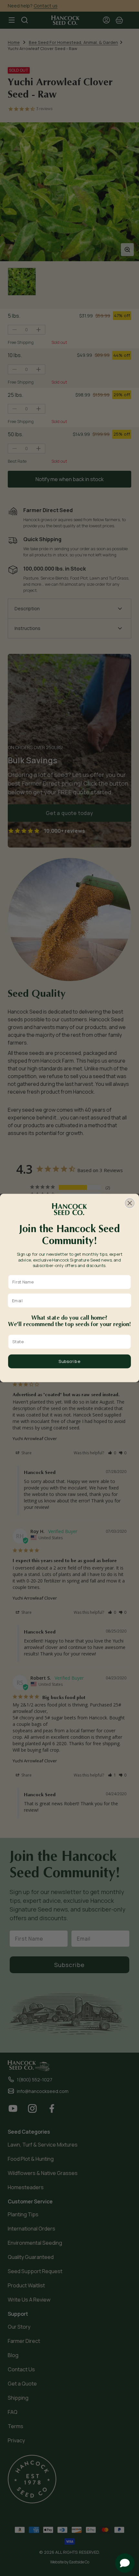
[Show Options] (126, 1342)
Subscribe (69, 1361)
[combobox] (68, 1342)
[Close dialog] (130, 1203)
